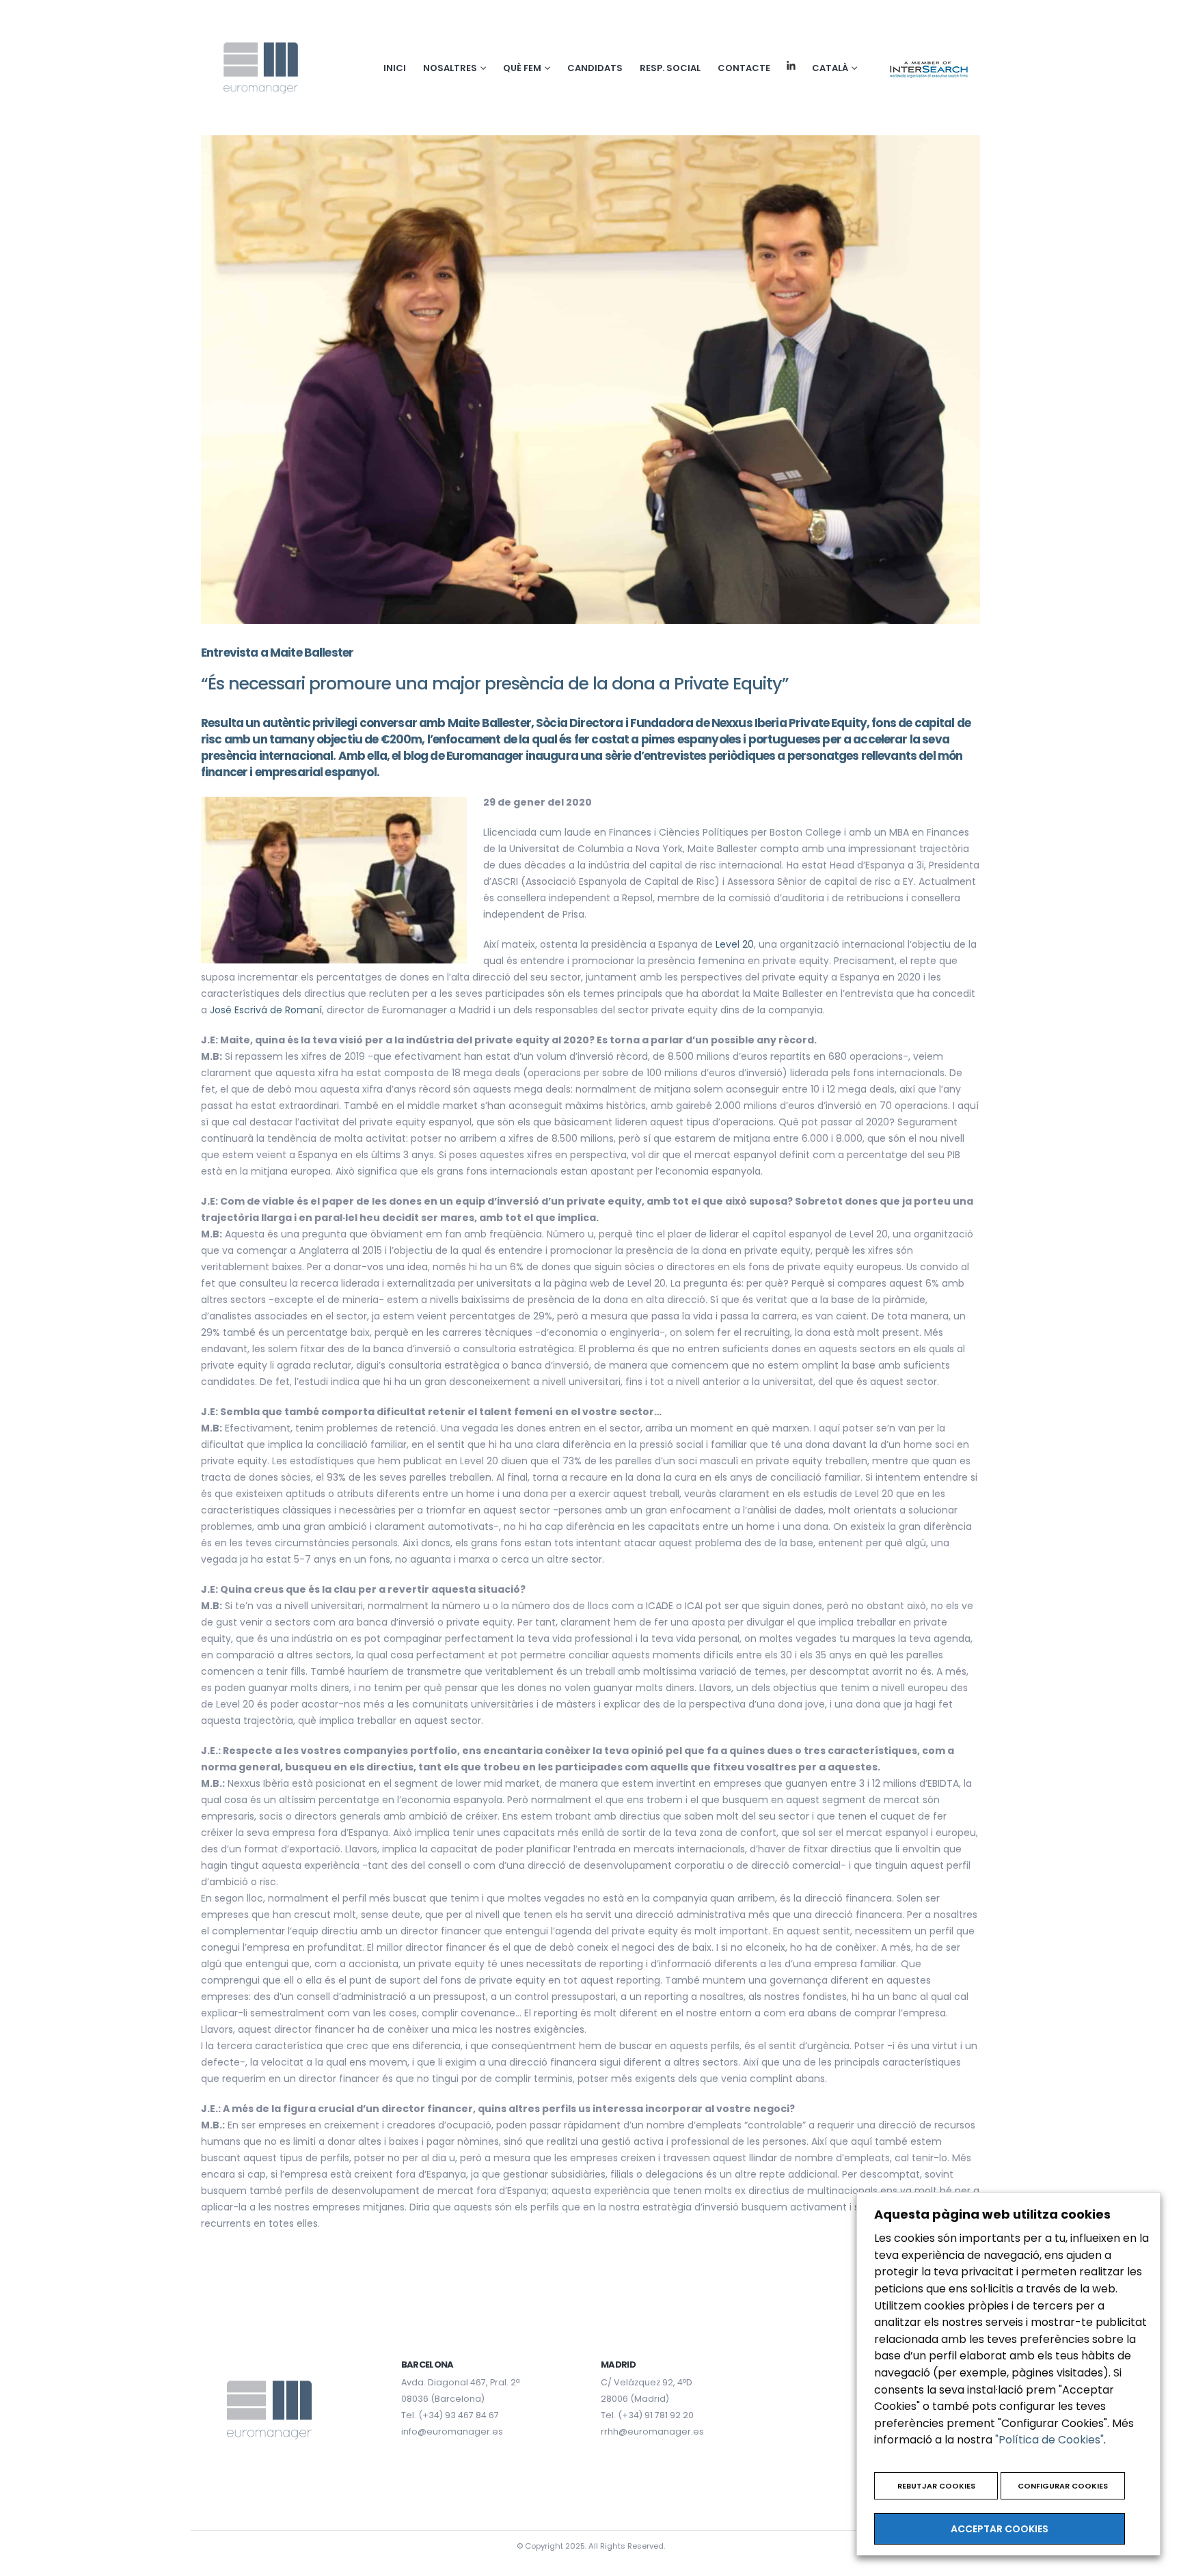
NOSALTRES (450, 68)
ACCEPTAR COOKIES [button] (1000, 2529)
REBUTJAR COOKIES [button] (936, 2486)
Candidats (595, 68)
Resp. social (670, 68)
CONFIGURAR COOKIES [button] (1063, 2486)
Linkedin (791, 66)
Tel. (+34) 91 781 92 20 (647, 2415)
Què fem (522, 68)
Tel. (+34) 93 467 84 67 (450, 2415)
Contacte (744, 68)
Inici (395, 68)
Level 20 (735, 944)
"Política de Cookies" (1049, 2440)
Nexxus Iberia (749, 723)
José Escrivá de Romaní (266, 1010)
